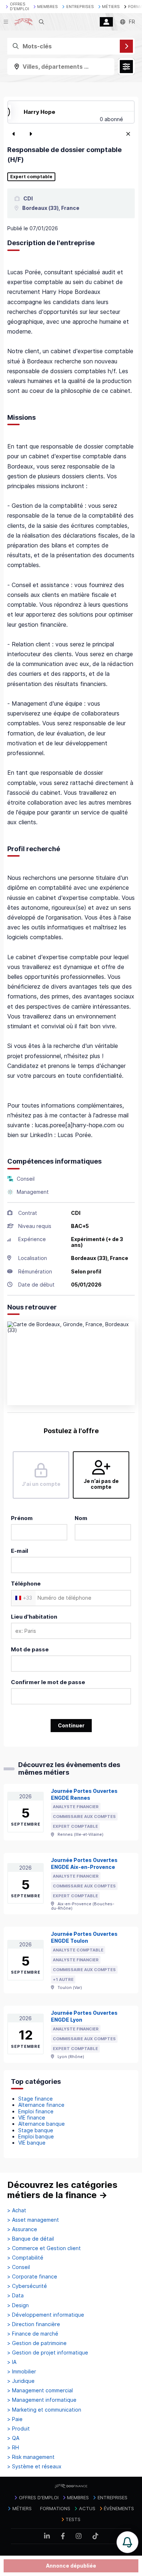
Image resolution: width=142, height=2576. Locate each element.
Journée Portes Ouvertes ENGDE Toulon (84, 1937)
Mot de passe (30, 1649)
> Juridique (21, 2381)
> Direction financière (34, 2324)
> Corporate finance (32, 2277)
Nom (81, 1518)
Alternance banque (42, 2124)
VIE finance (32, 2118)
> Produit (19, 2429)
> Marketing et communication (44, 2410)
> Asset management (33, 2220)
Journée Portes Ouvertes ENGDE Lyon (84, 2016)
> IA (12, 2362)
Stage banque (36, 2130)
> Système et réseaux (34, 2467)
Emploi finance (36, 2111)
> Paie (15, 2419)
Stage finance (35, 2099)
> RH (13, 2448)
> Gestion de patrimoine (37, 2343)
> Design (18, 2305)
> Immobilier (22, 2372)
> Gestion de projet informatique (48, 2353)
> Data (15, 2296)
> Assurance (22, 2229)
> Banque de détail (31, 2239)
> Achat (17, 2210)
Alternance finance (41, 2105)
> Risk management (31, 2457)
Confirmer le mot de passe (48, 1682)
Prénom (22, 1518)
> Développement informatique (46, 2315)
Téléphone (26, 1584)
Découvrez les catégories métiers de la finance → (62, 2190)
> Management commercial (40, 2390)
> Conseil (19, 2267)
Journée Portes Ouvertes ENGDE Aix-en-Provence (84, 1863)
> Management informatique (42, 2400)
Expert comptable (31, 177)
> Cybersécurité (27, 2286)
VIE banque (32, 2143)
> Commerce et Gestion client (44, 2248)
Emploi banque (36, 2136)
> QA (13, 2438)
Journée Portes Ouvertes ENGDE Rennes (84, 1794)
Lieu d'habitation (34, 1617)
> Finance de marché (33, 2334)
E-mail (19, 1551)
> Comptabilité (25, 2258)
